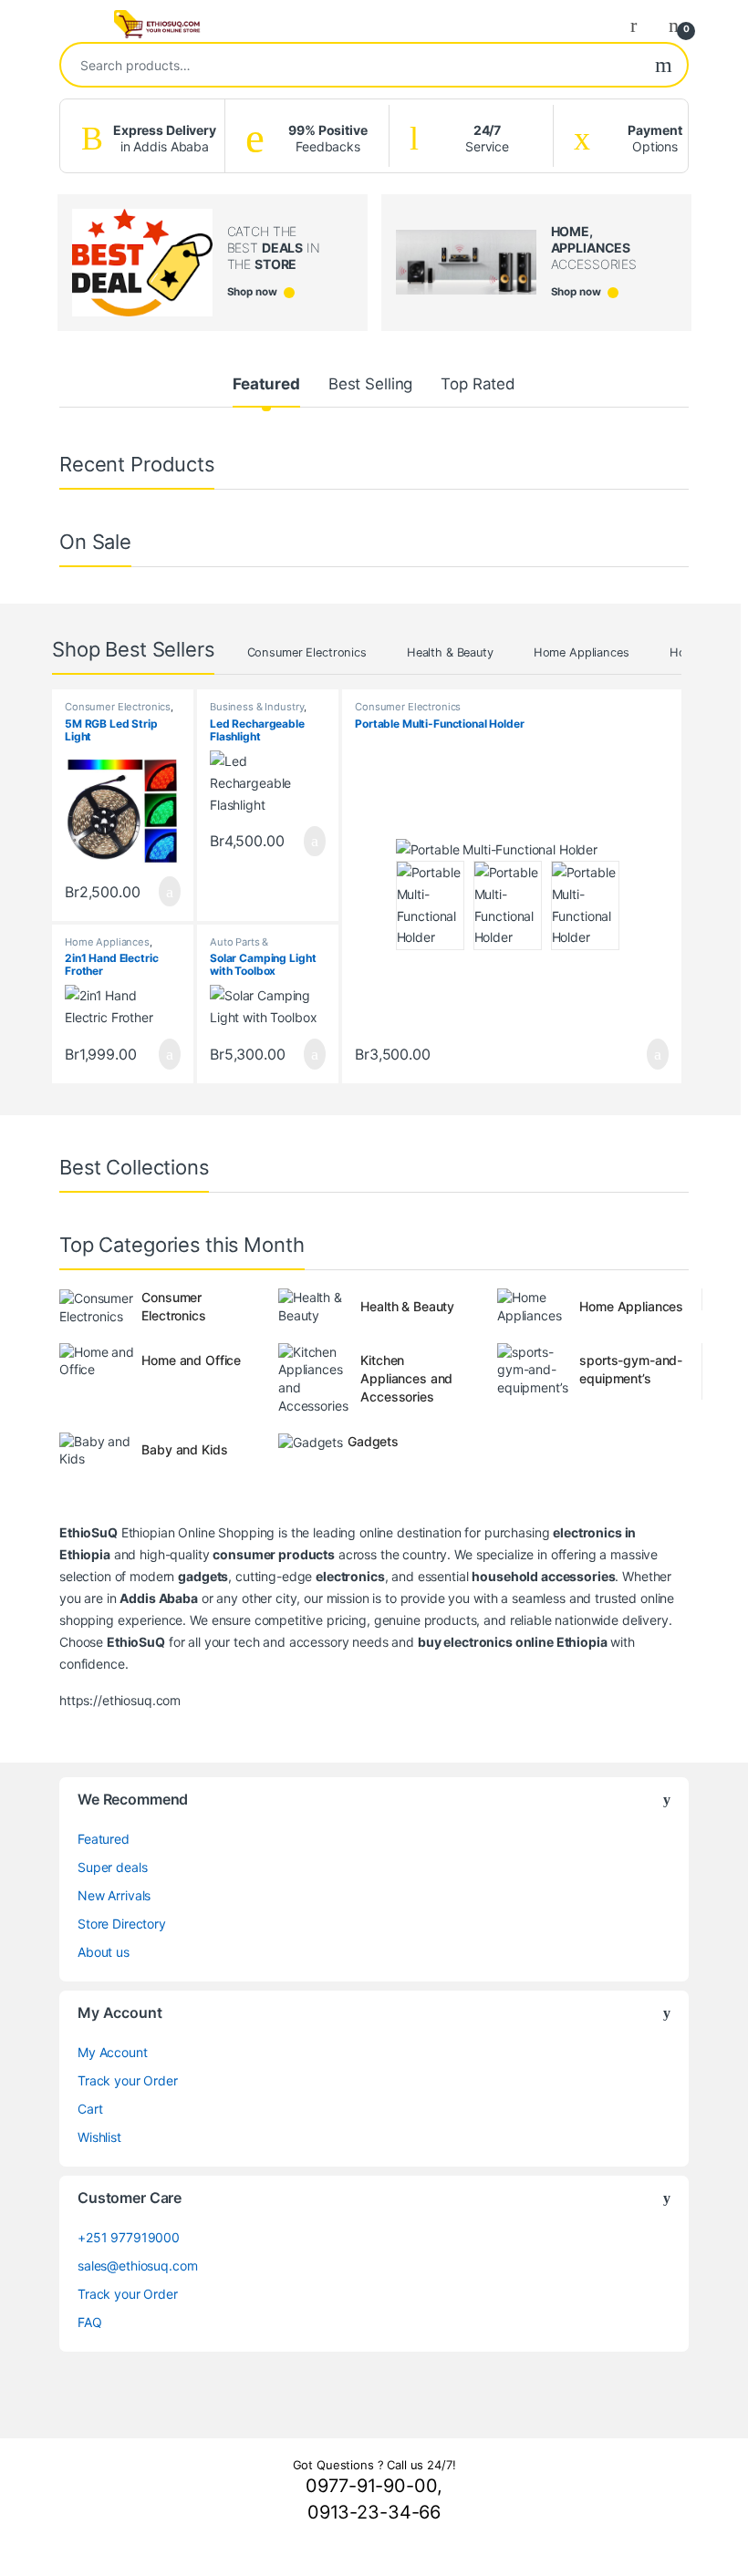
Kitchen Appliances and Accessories (406, 1378)
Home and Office (191, 1360)
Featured (266, 384)
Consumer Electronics (307, 652)
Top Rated (478, 384)
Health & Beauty (450, 652)
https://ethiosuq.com (120, 1700)
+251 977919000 (129, 2237)
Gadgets (373, 1441)
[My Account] (640, 25)
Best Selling (370, 384)
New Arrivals (114, 1895)
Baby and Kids (184, 1449)
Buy (169, 892)
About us (104, 1952)
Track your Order (128, 2080)
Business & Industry (257, 707)
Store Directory (122, 1924)
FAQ (90, 2322)
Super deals (112, 1867)
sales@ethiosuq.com (137, 2266)
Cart (90, 2109)
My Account (113, 2052)
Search (664, 65)
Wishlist (99, 2137)
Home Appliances (582, 652)
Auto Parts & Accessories (239, 947)
